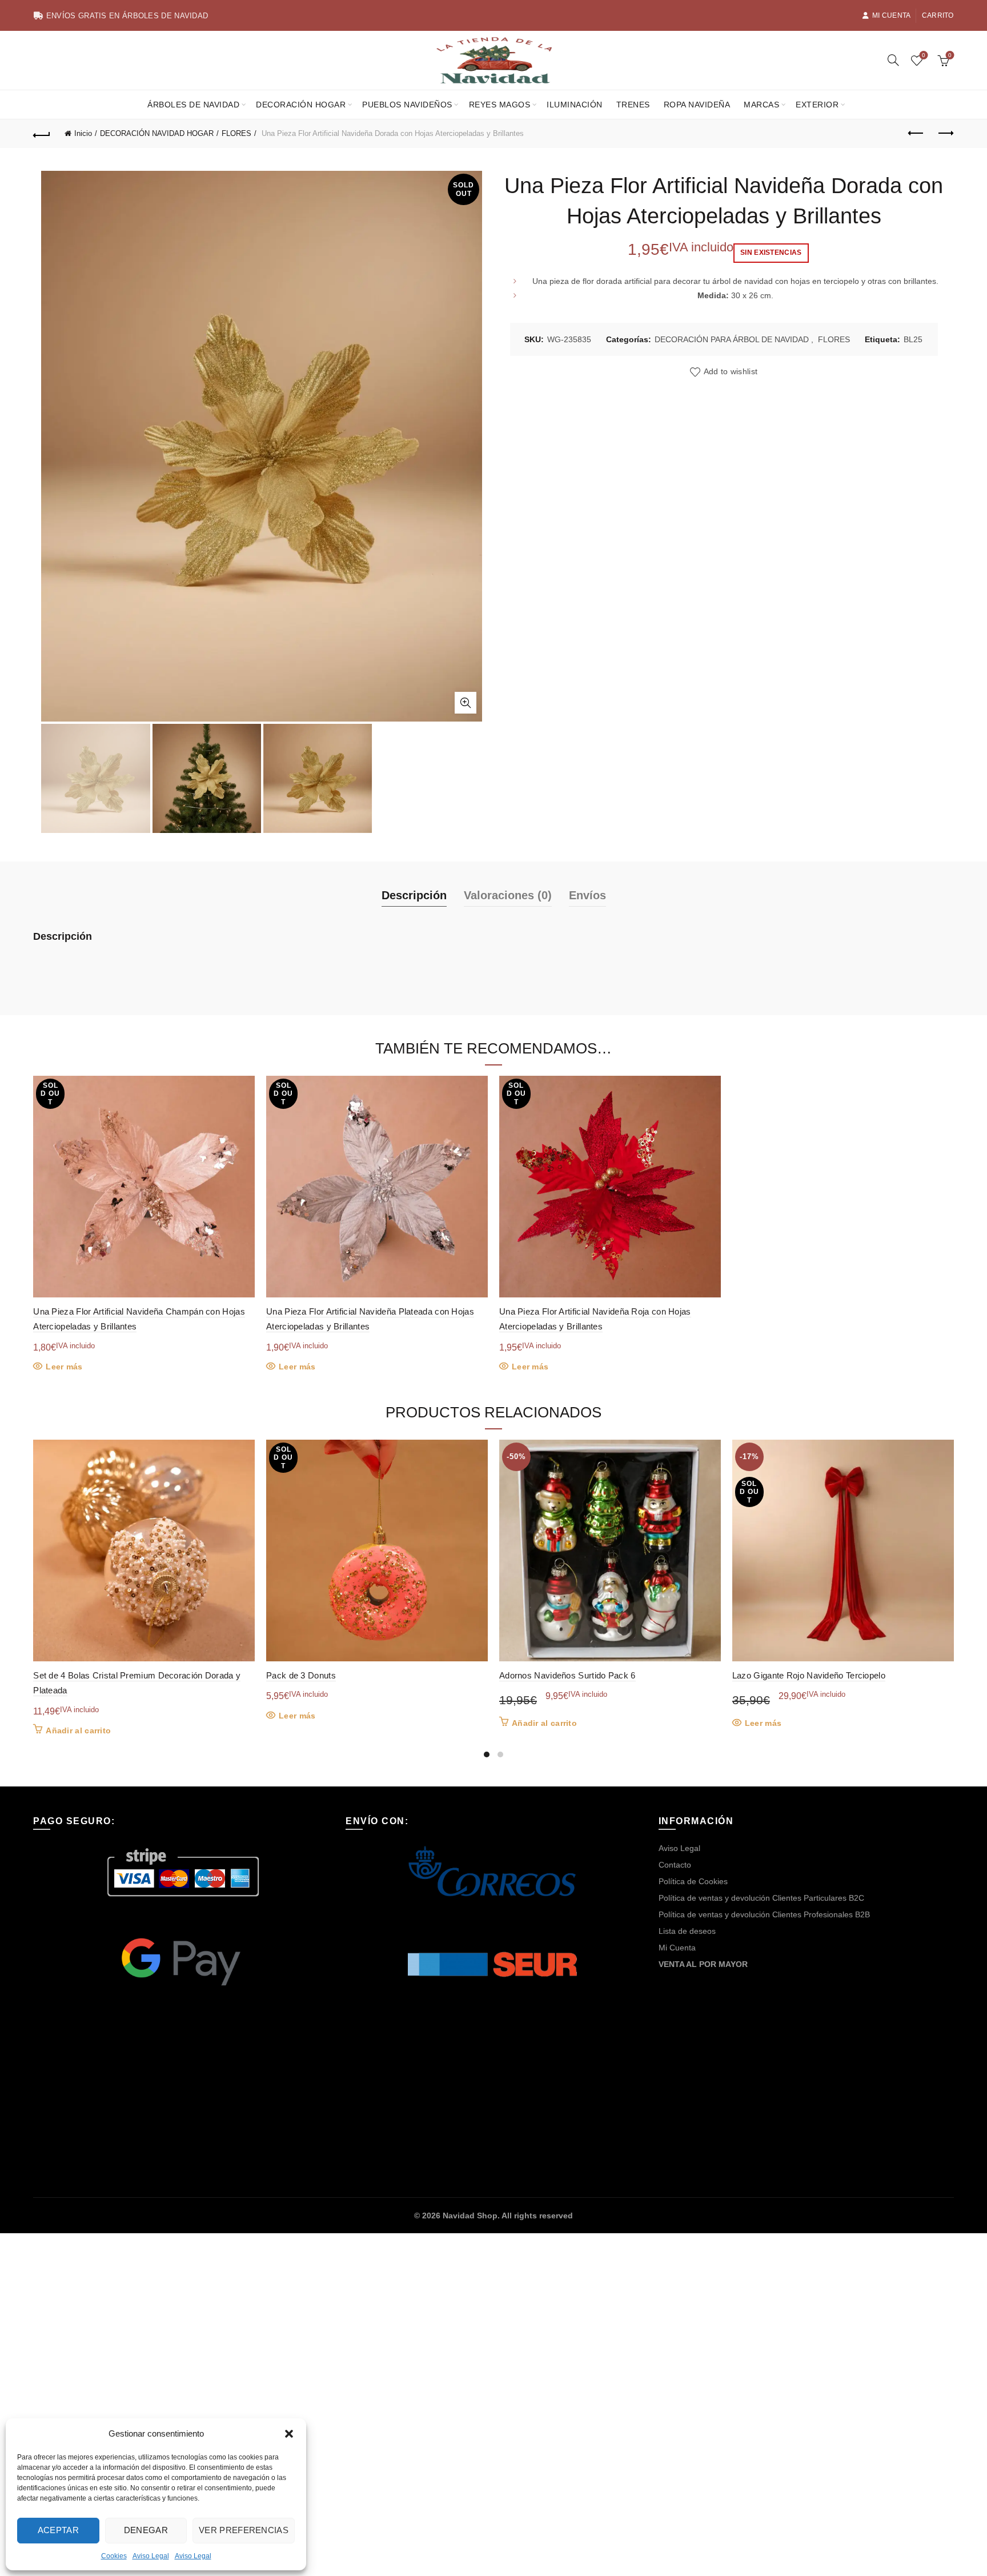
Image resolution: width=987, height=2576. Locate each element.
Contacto (675, 1865)
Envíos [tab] (587, 895)
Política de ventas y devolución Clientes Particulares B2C (761, 1898)
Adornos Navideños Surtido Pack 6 (567, 1675)
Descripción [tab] (414, 895)
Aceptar (58, 2530)
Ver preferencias (244, 2530)
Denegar (146, 2530)
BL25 (913, 339)
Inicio (83, 133)
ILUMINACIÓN (575, 105)
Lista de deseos (687, 1931)
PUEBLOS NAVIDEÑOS (407, 105)
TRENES (633, 105)
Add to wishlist (731, 371)
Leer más (64, 1367)
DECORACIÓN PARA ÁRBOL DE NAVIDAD (732, 339)
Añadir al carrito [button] (78, 1730)
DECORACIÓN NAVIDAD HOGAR (157, 133)
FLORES (236, 133)
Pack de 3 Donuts (301, 1675)
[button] (289, 2434)
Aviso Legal (151, 2556)
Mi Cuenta (892, 15)
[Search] (893, 60)
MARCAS (761, 105)
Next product (945, 134)
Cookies (114, 2556)
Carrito (938, 15)
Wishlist (924, 55)
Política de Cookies (693, 1881)
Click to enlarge (466, 703)
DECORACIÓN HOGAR (301, 105)
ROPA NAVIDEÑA (697, 105)
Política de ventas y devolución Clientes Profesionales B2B (764, 1914)
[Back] (42, 134)
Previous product (917, 134)
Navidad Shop (470, 2216)
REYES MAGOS (500, 105)
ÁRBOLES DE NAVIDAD (193, 105)
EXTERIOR (817, 105)
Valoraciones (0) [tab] (508, 895)
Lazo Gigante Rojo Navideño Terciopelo (809, 1675)
